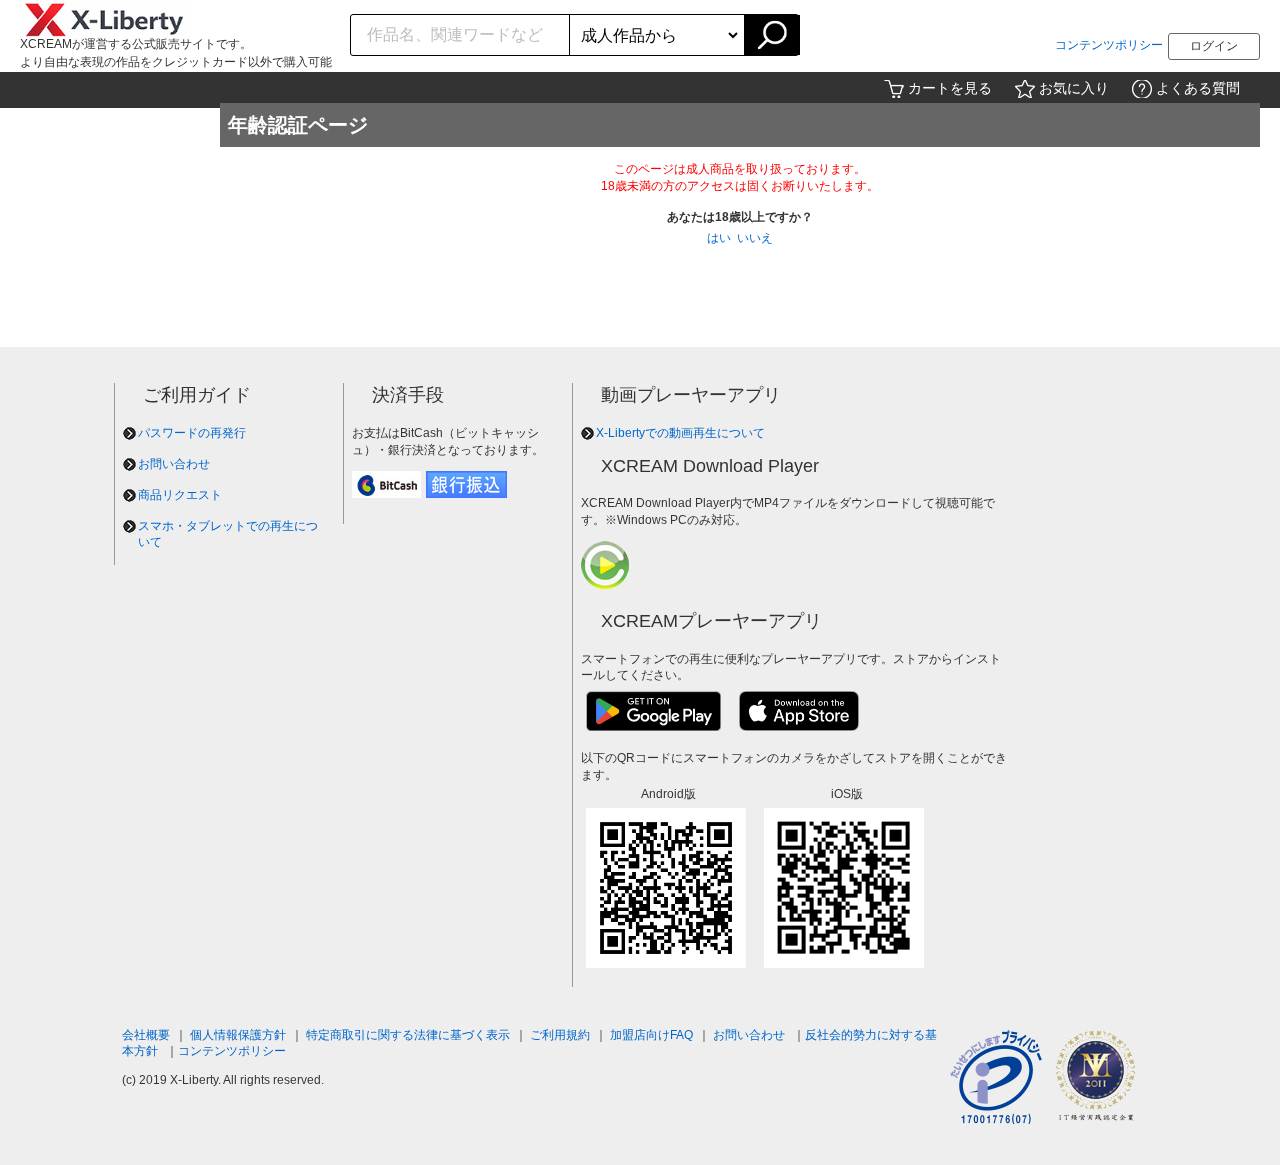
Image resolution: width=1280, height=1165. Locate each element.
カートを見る (950, 88)
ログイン (1214, 46)
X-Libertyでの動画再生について (680, 433)
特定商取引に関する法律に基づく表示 (408, 1035)
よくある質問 (1198, 88)
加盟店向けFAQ (651, 1035)
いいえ (755, 238)
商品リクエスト (180, 495)
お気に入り (1074, 88)
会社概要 (146, 1035)
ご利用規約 (560, 1035)
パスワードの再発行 (192, 433)
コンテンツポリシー (1109, 45)
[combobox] (460, 35)
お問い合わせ (174, 464)
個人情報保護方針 (238, 1035)
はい (719, 238)
